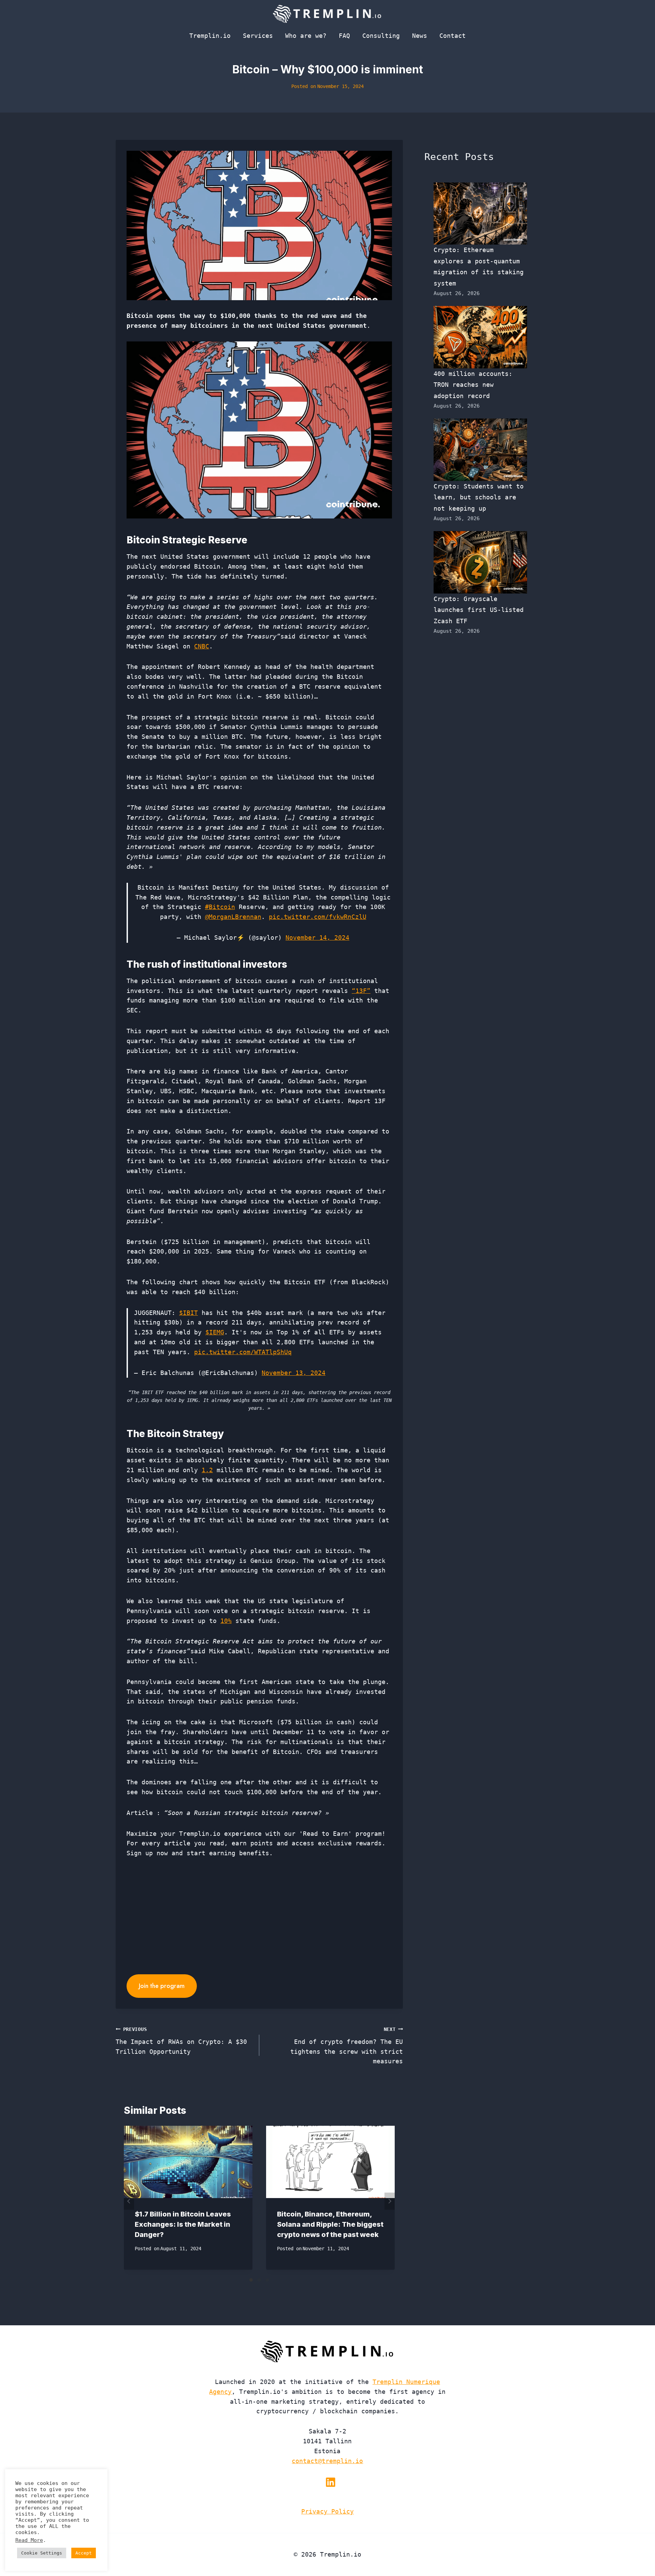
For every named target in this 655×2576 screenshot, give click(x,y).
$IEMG (215, 1332)
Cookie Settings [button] (42, 2553)
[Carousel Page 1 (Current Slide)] (251, 2280)
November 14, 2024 (317, 938)
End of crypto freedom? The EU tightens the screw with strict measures (347, 2046)
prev (129, 2201)
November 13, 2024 (294, 1373)
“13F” (361, 991)
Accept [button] (84, 2553)
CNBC (202, 646)
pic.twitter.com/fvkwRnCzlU (318, 917)
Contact (453, 36)
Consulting (381, 36)
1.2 (207, 1470)
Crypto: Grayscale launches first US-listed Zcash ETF (479, 610)
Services (258, 36)
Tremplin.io (210, 36)
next (390, 2201)
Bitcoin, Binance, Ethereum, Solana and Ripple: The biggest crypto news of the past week (330, 2224)
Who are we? (306, 36)
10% (226, 1621)
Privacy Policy (327, 2511)
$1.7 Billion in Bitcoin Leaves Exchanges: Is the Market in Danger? (183, 2224)
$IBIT (188, 1313)
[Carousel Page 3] (267, 2280)
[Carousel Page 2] (259, 2280)
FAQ (344, 36)
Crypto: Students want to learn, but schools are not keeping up (479, 497)
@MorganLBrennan (233, 917)
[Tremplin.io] (327, 14)
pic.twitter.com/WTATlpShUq (243, 1352)
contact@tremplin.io (327, 2461)
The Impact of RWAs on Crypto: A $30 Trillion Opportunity (181, 2041)
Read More (29, 2540)
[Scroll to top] (637, 2548)
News (420, 36)
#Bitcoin (220, 907)
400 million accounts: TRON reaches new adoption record (473, 385)
